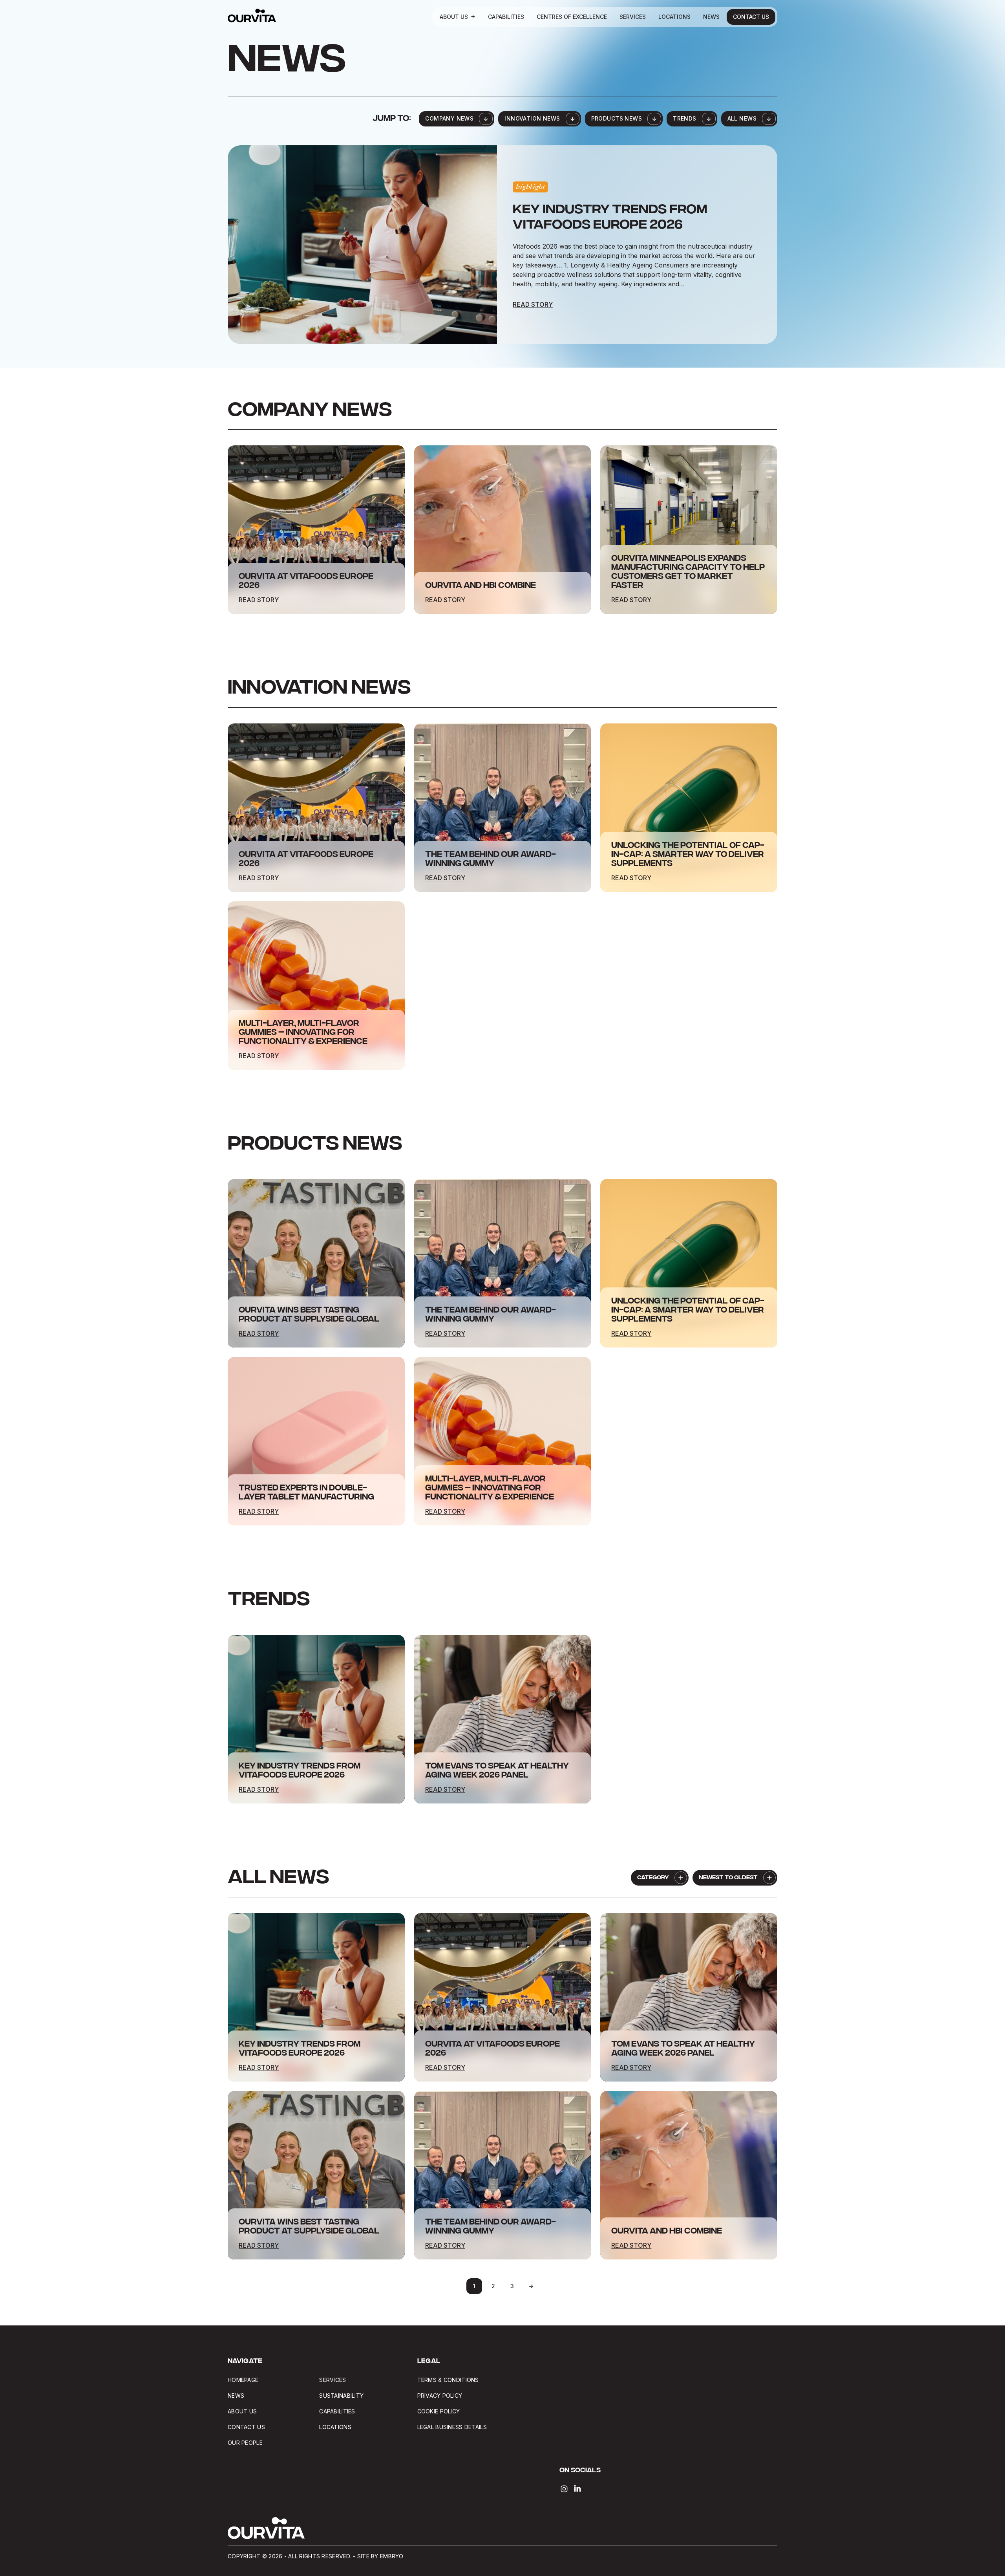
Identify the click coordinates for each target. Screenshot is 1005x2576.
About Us (454, 17)
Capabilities (506, 17)
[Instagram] (564, 2489)
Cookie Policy (439, 2411)
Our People (245, 2443)
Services (633, 17)
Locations (674, 17)
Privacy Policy (440, 2396)
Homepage (243, 2380)
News (711, 17)
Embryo (392, 2556)
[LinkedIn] (577, 2489)
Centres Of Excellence (572, 17)
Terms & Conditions (448, 2380)
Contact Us (751, 17)
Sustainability (341, 2396)
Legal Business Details (453, 2427)
